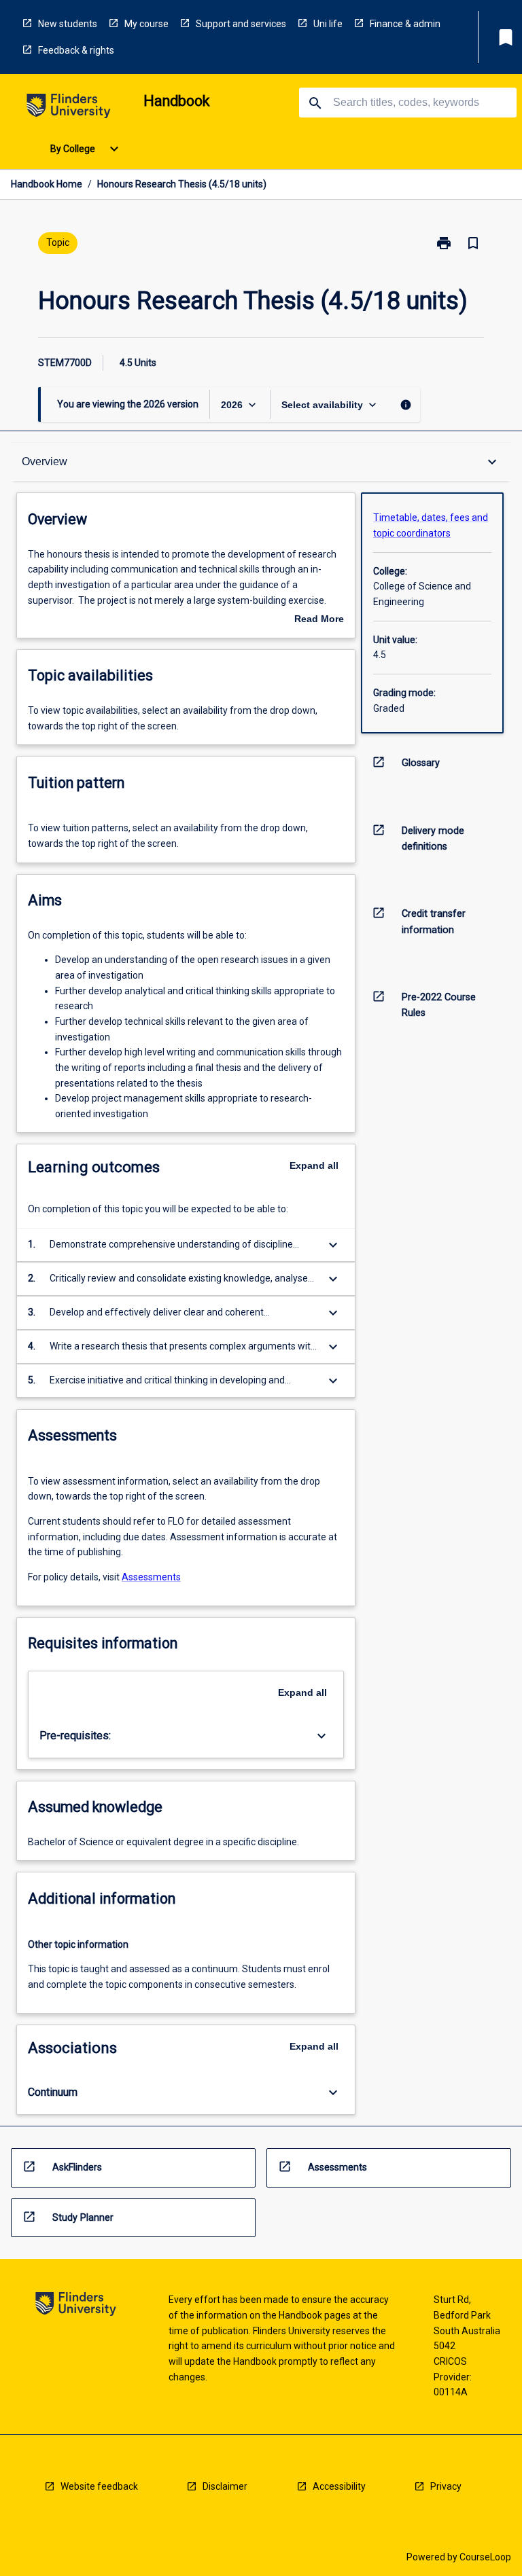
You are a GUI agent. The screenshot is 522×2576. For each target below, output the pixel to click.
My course (146, 24)
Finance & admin (405, 24)
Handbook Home (47, 184)
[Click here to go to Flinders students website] (69, 108)
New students (68, 24)
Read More (319, 620)
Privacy (446, 2486)
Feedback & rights (76, 50)
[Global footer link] (76, 2306)
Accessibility (339, 2486)
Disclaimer (225, 2486)
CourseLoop (485, 2557)
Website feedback (99, 2486)
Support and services (241, 24)
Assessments (151, 1577)
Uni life (328, 24)
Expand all (314, 1165)
